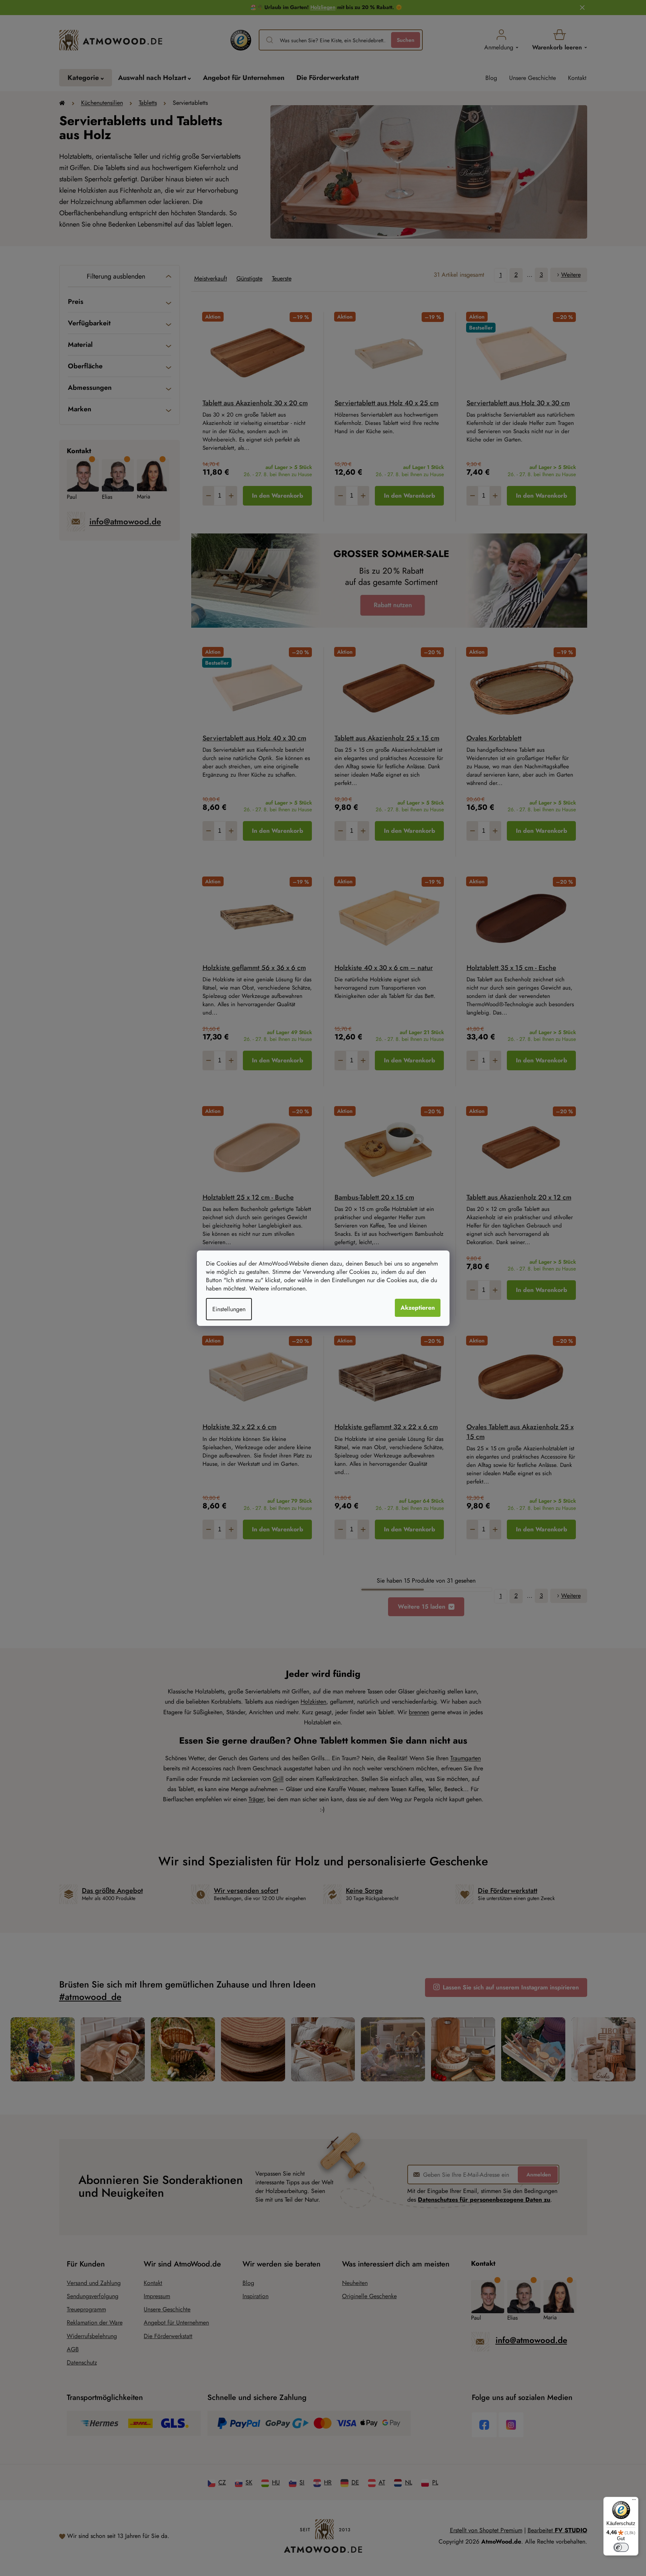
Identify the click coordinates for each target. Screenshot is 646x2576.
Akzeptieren (418, 1308)
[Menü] (634, 2501)
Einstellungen (229, 1309)
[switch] (621, 2547)
